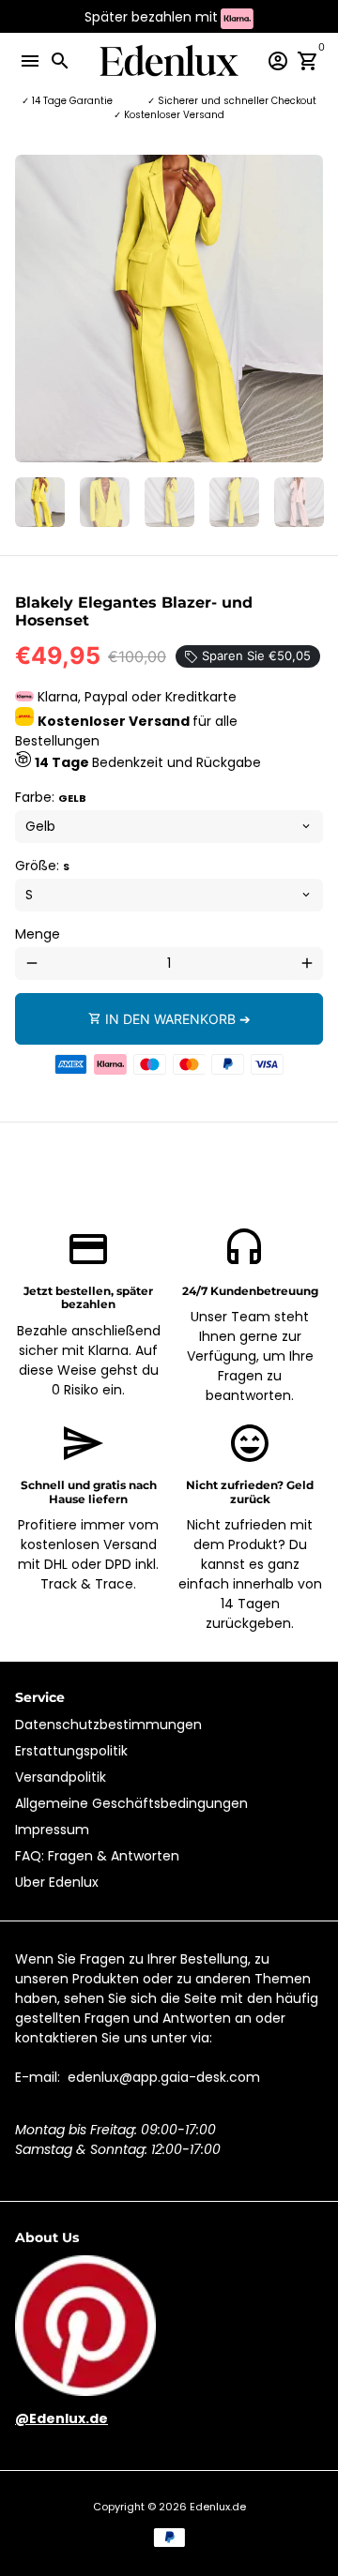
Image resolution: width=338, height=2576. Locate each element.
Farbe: (51, 797)
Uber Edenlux (57, 1882)
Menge (38, 934)
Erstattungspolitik (71, 1751)
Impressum (52, 1830)
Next (307, 309)
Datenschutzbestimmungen (108, 1725)
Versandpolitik (61, 1777)
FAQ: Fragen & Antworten (97, 1856)
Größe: (42, 866)
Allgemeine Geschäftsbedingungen (131, 1803)
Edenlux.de (218, 2507)
